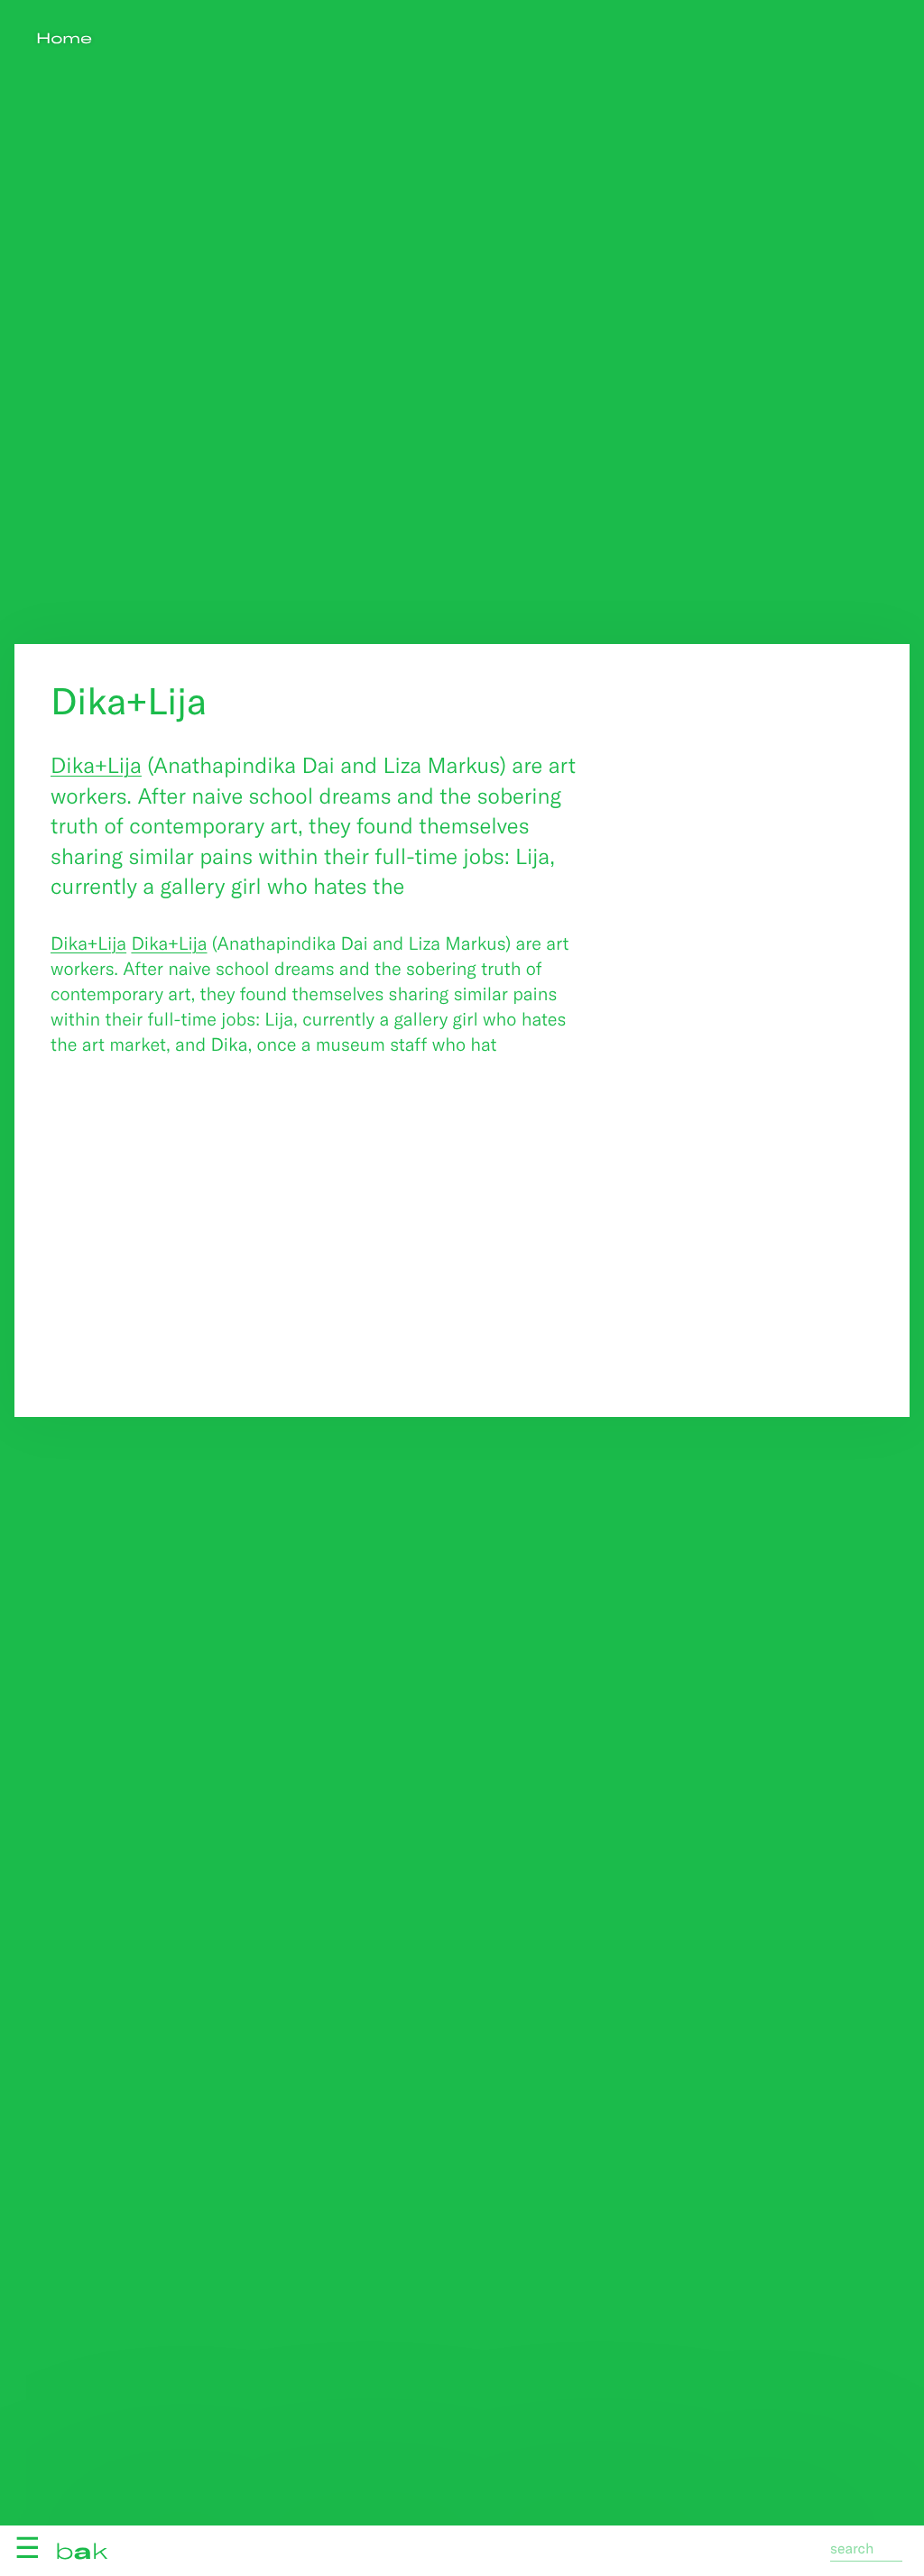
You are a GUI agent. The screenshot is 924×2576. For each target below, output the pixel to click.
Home (64, 38)
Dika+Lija (96, 764)
